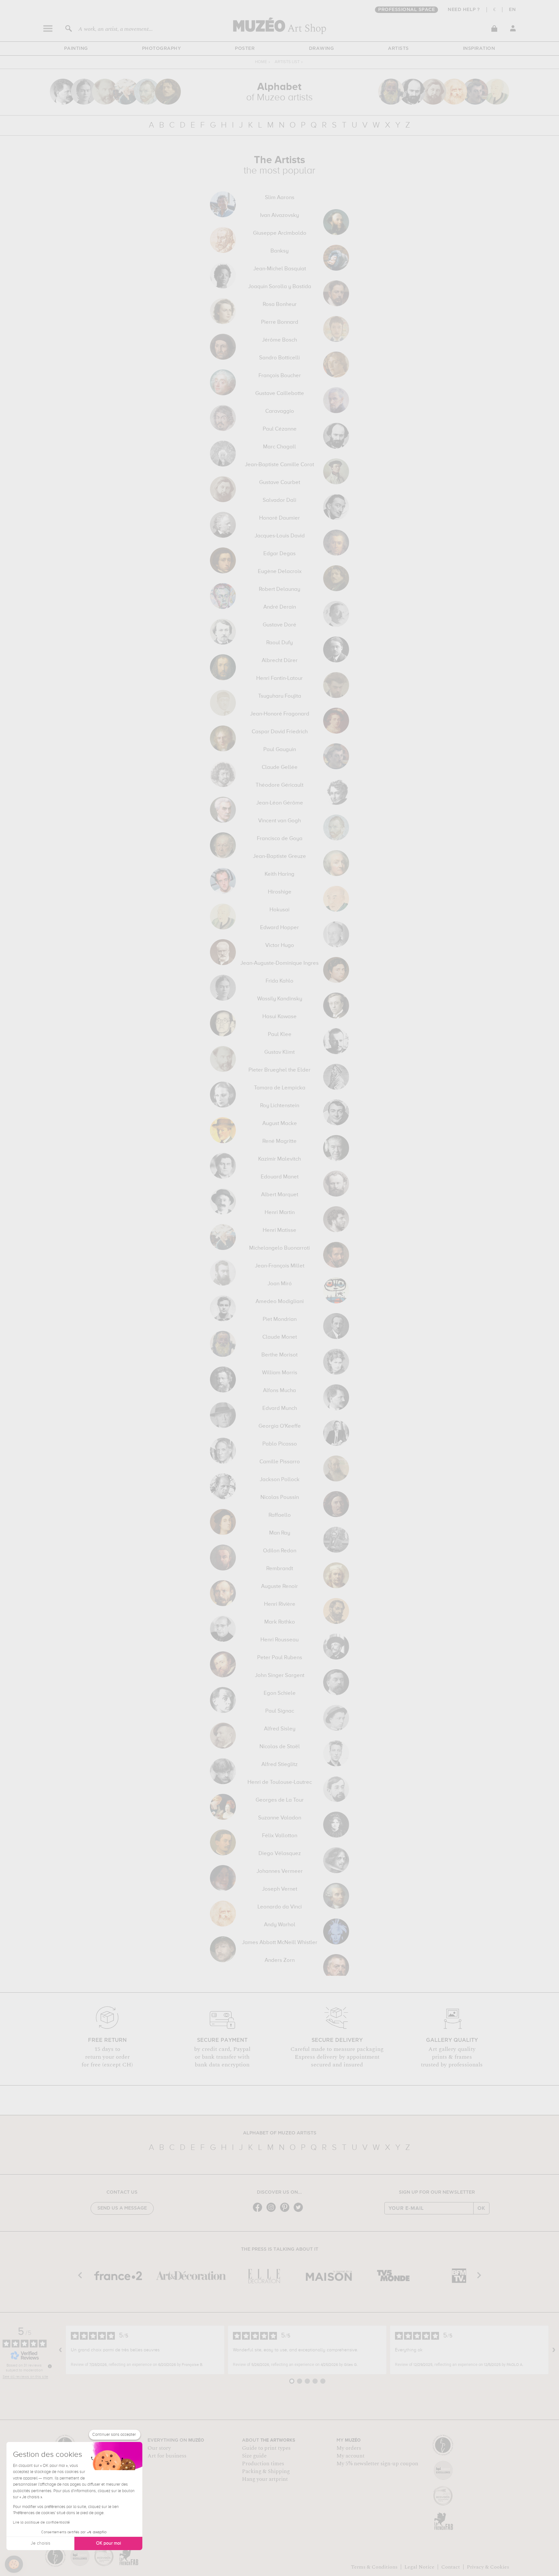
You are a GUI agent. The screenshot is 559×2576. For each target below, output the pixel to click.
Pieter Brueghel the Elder (279, 1070)
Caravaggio (280, 411)
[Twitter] (300, 2211)
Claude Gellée (280, 768)
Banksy (279, 251)
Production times (263, 2464)
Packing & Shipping (266, 2471)
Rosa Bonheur (280, 305)
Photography (162, 49)
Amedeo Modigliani (280, 1302)
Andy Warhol (280, 1925)
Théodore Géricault (279, 785)
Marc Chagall (279, 447)
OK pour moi (109, 2543)
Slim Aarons (280, 198)
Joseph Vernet (280, 1889)
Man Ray (280, 1533)
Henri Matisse (279, 1231)
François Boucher (280, 376)
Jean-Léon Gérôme (280, 803)
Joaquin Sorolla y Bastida (280, 287)
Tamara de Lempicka (280, 1088)
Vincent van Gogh (279, 821)
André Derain (280, 607)
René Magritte (279, 1142)
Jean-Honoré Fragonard (280, 714)
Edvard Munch (280, 1409)
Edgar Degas (279, 554)
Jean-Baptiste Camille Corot (279, 465)
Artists (398, 49)
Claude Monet (280, 1337)
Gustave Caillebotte (280, 394)
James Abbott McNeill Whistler (280, 1943)
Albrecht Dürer (280, 661)
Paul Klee (280, 1035)
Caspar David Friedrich (280, 732)
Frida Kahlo (279, 981)
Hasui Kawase (279, 1017)
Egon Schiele (280, 1693)
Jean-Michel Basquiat (280, 269)
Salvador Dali (279, 501)
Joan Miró (280, 1284)
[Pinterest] (286, 2211)
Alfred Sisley (280, 1729)
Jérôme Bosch (279, 340)
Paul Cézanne (280, 429)
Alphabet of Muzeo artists (280, 2133)
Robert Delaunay (279, 590)
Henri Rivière (280, 1604)
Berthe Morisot (279, 1355)
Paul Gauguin (280, 750)
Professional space (406, 10)
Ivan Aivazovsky (279, 216)
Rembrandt (280, 1569)
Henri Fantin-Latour (279, 679)
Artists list (287, 62)
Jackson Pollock (280, 1480)
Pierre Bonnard (280, 322)
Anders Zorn (280, 1961)
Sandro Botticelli (279, 358)
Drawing (322, 49)
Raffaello (280, 1515)
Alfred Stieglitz (279, 1765)
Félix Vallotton (280, 1836)
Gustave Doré (279, 625)
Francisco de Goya (280, 839)
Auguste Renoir (279, 1587)
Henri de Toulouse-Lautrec (280, 1783)
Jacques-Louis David (280, 536)
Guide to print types (266, 2448)
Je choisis (40, 2543)
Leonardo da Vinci (280, 1907)
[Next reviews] (554, 2350)
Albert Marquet (280, 1195)
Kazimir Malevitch (279, 1159)
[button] (14, 2564)
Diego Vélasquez (280, 1854)
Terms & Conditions (374, 2567)
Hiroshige (280, 892)
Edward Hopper (279, 928)
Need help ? (464, 10)
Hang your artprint (265, 2479)
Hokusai (279, 910)
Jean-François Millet (280, 1266)
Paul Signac (280, 1711)
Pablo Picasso (280, 1444)
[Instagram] (273, 2211)
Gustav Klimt (279, 1052)
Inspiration (479, 49)
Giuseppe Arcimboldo (280, 233)
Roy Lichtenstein (280, 1106)
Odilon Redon (280, 1551)
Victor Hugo (280, 946)
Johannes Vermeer (280, 1872)
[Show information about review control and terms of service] (50, 2366)
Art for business (167, 2456)
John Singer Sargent (280, 1676)
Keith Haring (279, 874)
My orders (349, 2448)
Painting (76, 49)
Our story (159, 2448)
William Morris (280, 1373)
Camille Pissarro (280, 1462)
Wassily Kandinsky (280, 999)
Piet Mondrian (280, 1320)
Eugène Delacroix (280, 572)
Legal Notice (419, 2567)
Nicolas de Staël (280, 1747)
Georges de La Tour (280, 1800)
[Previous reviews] (60, 2350)
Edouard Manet (280, 1177)
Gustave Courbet (280, 483)
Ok (481, 2208)
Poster (245, 49)
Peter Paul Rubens (280, 1658)
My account (351, 2456)
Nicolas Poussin (280, 1498)
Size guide (254, 2456)
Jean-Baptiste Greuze (279, 857)
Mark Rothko (280, 1622)
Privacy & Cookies (488, 2567)
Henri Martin (280, 1213)
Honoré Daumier (279, 518)
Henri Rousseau (279, 1640)
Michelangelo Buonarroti (279, 1248)
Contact (451, 2567)
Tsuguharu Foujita (280, 696)
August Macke (280, 1124)
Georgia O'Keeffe (280, 1426)
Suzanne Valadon (280, 1818)
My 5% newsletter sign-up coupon (377, 2464)
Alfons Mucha (279, 1391)
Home (261, 62)
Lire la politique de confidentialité (41, 2523)
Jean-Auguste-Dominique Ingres (279, 963)
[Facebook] (259, 2211)
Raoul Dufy (279, 643)
